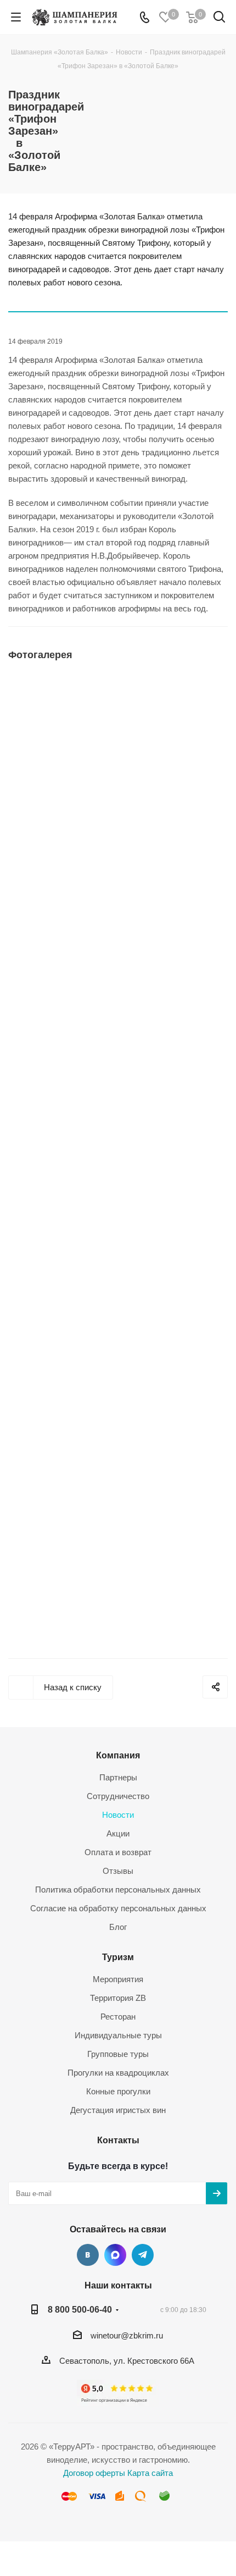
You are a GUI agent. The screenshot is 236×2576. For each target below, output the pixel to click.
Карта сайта (150, 2473)
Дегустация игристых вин (118, 2110)
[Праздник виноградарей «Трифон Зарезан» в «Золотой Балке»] (118, 781)
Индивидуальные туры (118, 2035)
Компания (118, 1755)
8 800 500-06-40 (80, 2309)
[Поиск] (219, 19)
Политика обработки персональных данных (118, 1890)
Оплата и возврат (118, 1852)
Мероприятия (118, 1979)
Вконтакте (88, 2255)
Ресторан (118, 2017)
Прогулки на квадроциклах (118, 2073)
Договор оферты (94, 2473)
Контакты (118, 2140)
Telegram (143, 2255)
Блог (118, 1927)
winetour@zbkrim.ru (127, 2335)
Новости (118, 1815)
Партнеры (118, 1777)
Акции (118, 1833)
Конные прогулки (118, 2091)
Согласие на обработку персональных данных (118, 1908)
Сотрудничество (118, 1796)
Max (115, 2255)
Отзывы (118, 1871)
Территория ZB (118, 1998)
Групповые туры (118, 2054)
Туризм (118, 1957)
